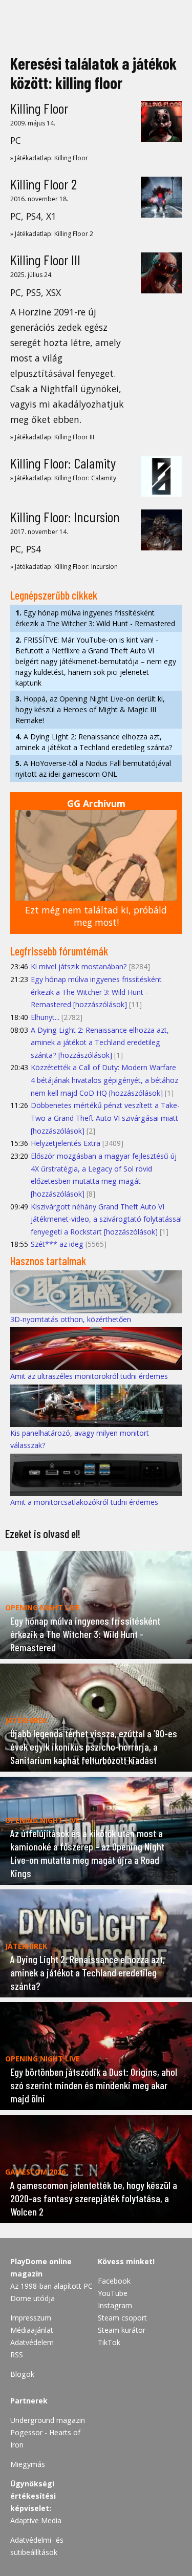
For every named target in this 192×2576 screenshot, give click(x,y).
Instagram (115, 2305)
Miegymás (28, 2464)
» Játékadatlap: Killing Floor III (52, 437)
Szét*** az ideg (57, 1244)
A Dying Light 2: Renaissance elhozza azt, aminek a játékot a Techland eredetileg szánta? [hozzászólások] (100, 1042)
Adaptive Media (36, 2520)
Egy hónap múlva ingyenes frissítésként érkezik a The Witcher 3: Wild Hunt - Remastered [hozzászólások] (96, 992)
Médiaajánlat (32, 2330)
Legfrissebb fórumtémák (59, 951)
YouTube (113, 2293)
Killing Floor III (45, 260)
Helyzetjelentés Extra (66, 1143)
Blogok (22, 2374)
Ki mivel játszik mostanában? (79, 966)
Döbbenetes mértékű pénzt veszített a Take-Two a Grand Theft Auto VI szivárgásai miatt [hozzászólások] (105, 1118)
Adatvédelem (32, 2342)
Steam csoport (122, 2318)
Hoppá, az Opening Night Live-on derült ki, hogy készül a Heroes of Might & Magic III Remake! (90, 709)
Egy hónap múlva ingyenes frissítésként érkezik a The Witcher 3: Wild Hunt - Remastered (95, 618)
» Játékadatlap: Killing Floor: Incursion (64, 567)
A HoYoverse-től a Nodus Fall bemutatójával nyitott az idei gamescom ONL (93, 769)
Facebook (114, 2281)
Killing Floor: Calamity (63, 463)
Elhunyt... (45, 1017)
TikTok (109, 2342)
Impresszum (31, 2318)
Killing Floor (39, 108)
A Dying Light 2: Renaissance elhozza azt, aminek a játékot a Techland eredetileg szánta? (94, 742)
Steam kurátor (122, 2330)
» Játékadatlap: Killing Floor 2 (52, 234)
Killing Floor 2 (44, 184)
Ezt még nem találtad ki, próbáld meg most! (96, 916)
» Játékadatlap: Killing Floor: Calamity (63, 478)
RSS (17, 2355)
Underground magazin (48, 2420)
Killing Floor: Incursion (65, 517)
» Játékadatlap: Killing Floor (49, 158)
